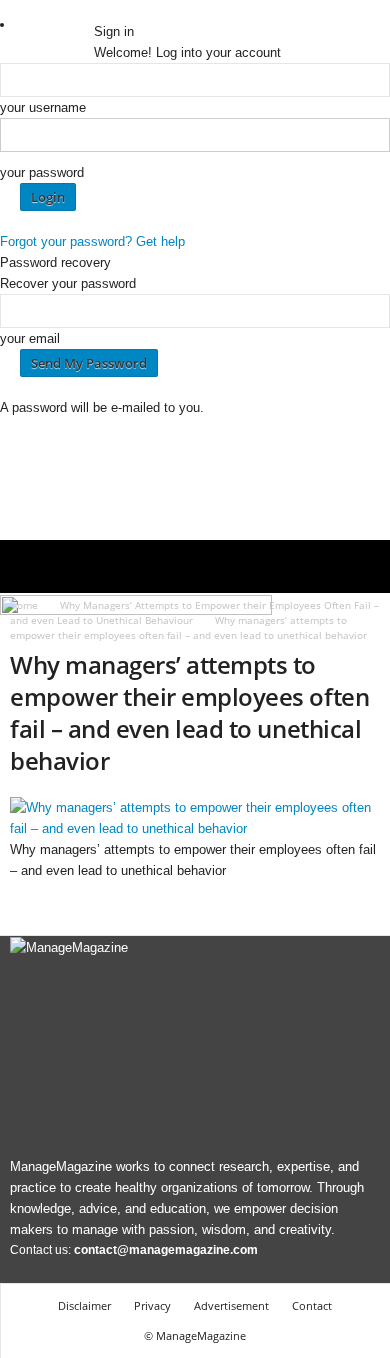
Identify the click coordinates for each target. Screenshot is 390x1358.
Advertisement (231, 1305)
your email (30, 338)
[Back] (179, 10)
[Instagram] (115, 10)
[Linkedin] (129, 10)
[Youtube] (169, 10)
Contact (312, 1305)
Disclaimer (84, 1305)
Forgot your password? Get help (92, 241)
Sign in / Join (56, 24)
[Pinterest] (143, 10)
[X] (157, 10)
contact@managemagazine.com (166, 1250)
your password (42, 172)
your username (43, 107)
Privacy (152, 1305)
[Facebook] (101, 10)
